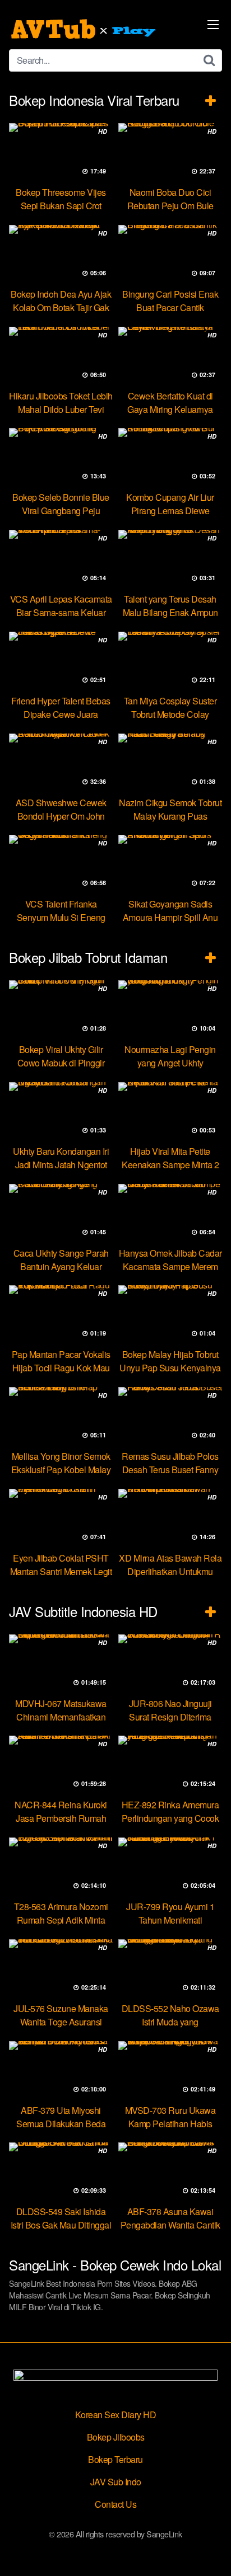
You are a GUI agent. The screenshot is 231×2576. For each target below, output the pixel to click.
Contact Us (115, 2504)
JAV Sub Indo (116, 2482)
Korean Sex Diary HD (116, 2415)
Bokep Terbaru (115, 2459)
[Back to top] (211, 2551)
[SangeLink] (85, 29)
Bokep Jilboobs (116, 2437)
